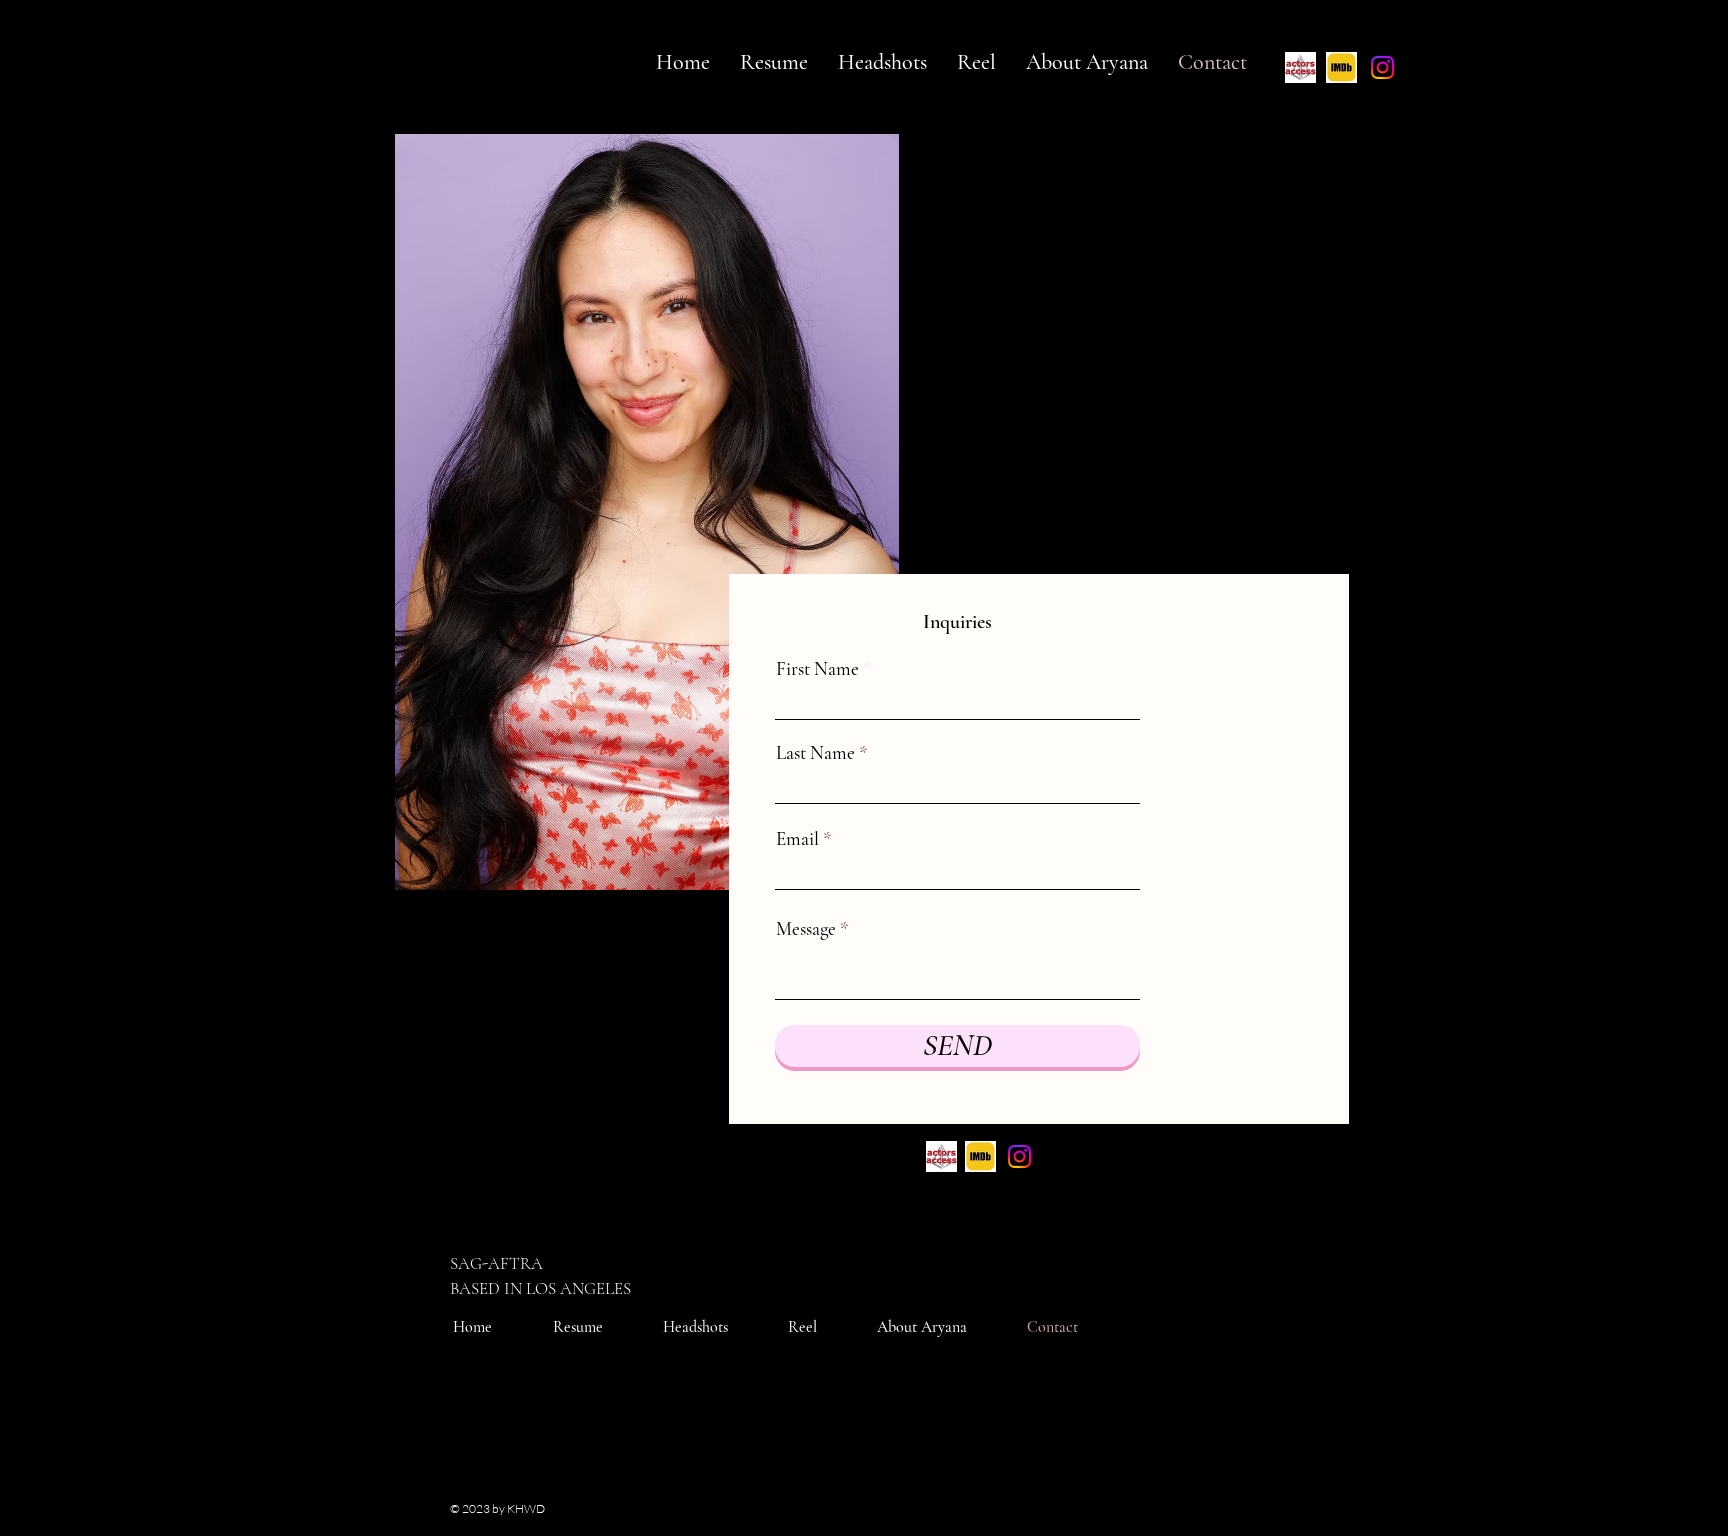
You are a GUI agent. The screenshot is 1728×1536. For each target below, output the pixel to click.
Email (797, 838)
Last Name (815, 752)
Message (806, 928)
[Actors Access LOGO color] (1300, 67)
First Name (817, 668)
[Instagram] (1382, 67)
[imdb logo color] (1341, 67)
